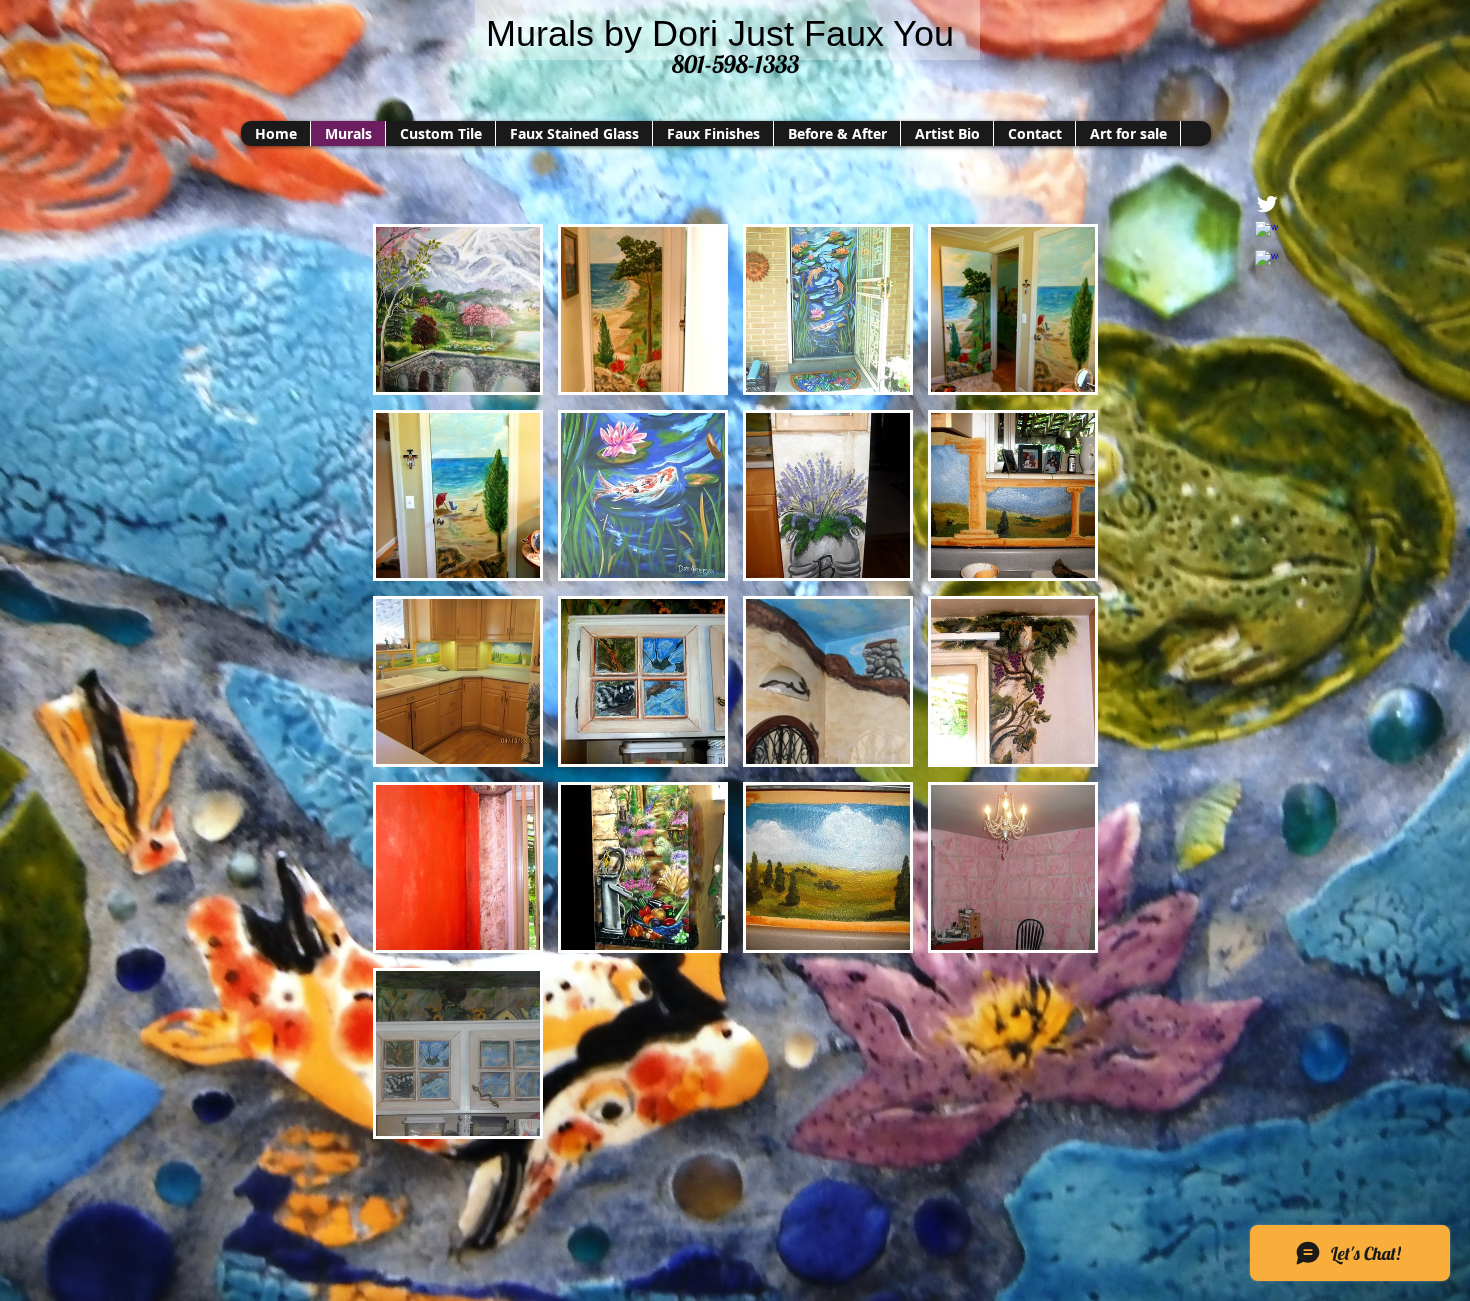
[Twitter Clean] (1267, 204)
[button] (458, 309)
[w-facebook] (1267, 233)
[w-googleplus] (1267, 262)
